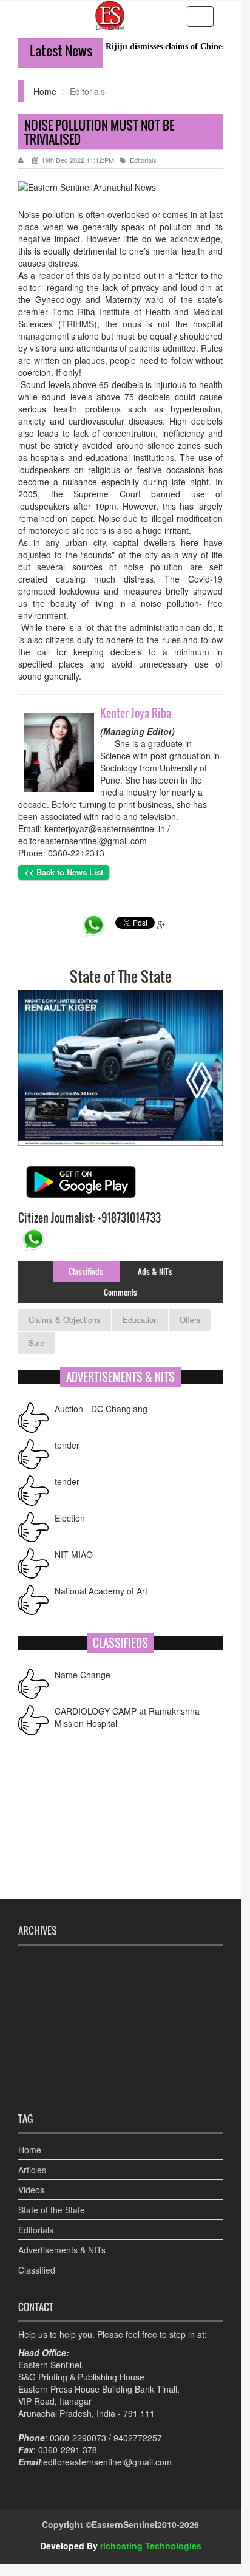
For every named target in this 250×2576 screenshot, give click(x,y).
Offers (190, 1320)
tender (67, 1445)
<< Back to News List (64, 872)
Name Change (83, 1675)
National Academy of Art (101, 1591)
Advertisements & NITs (62, 2250)
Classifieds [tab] (86, 1271)
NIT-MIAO (74, 1554)
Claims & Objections (65, 1320)
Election (70, 1518)
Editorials (143, 160)
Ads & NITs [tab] (155, 1271)
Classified (37, 2270)
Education (140, 1320)
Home (45, 91)
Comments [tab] (120, 1292)
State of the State (52, 2210)
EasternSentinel (124, 2524)
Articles (32, 2170)
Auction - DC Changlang (101, 1409)
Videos (31, 2190)
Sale (36, 1343)
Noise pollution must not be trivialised (99, 132)
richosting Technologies (151, 2546)
